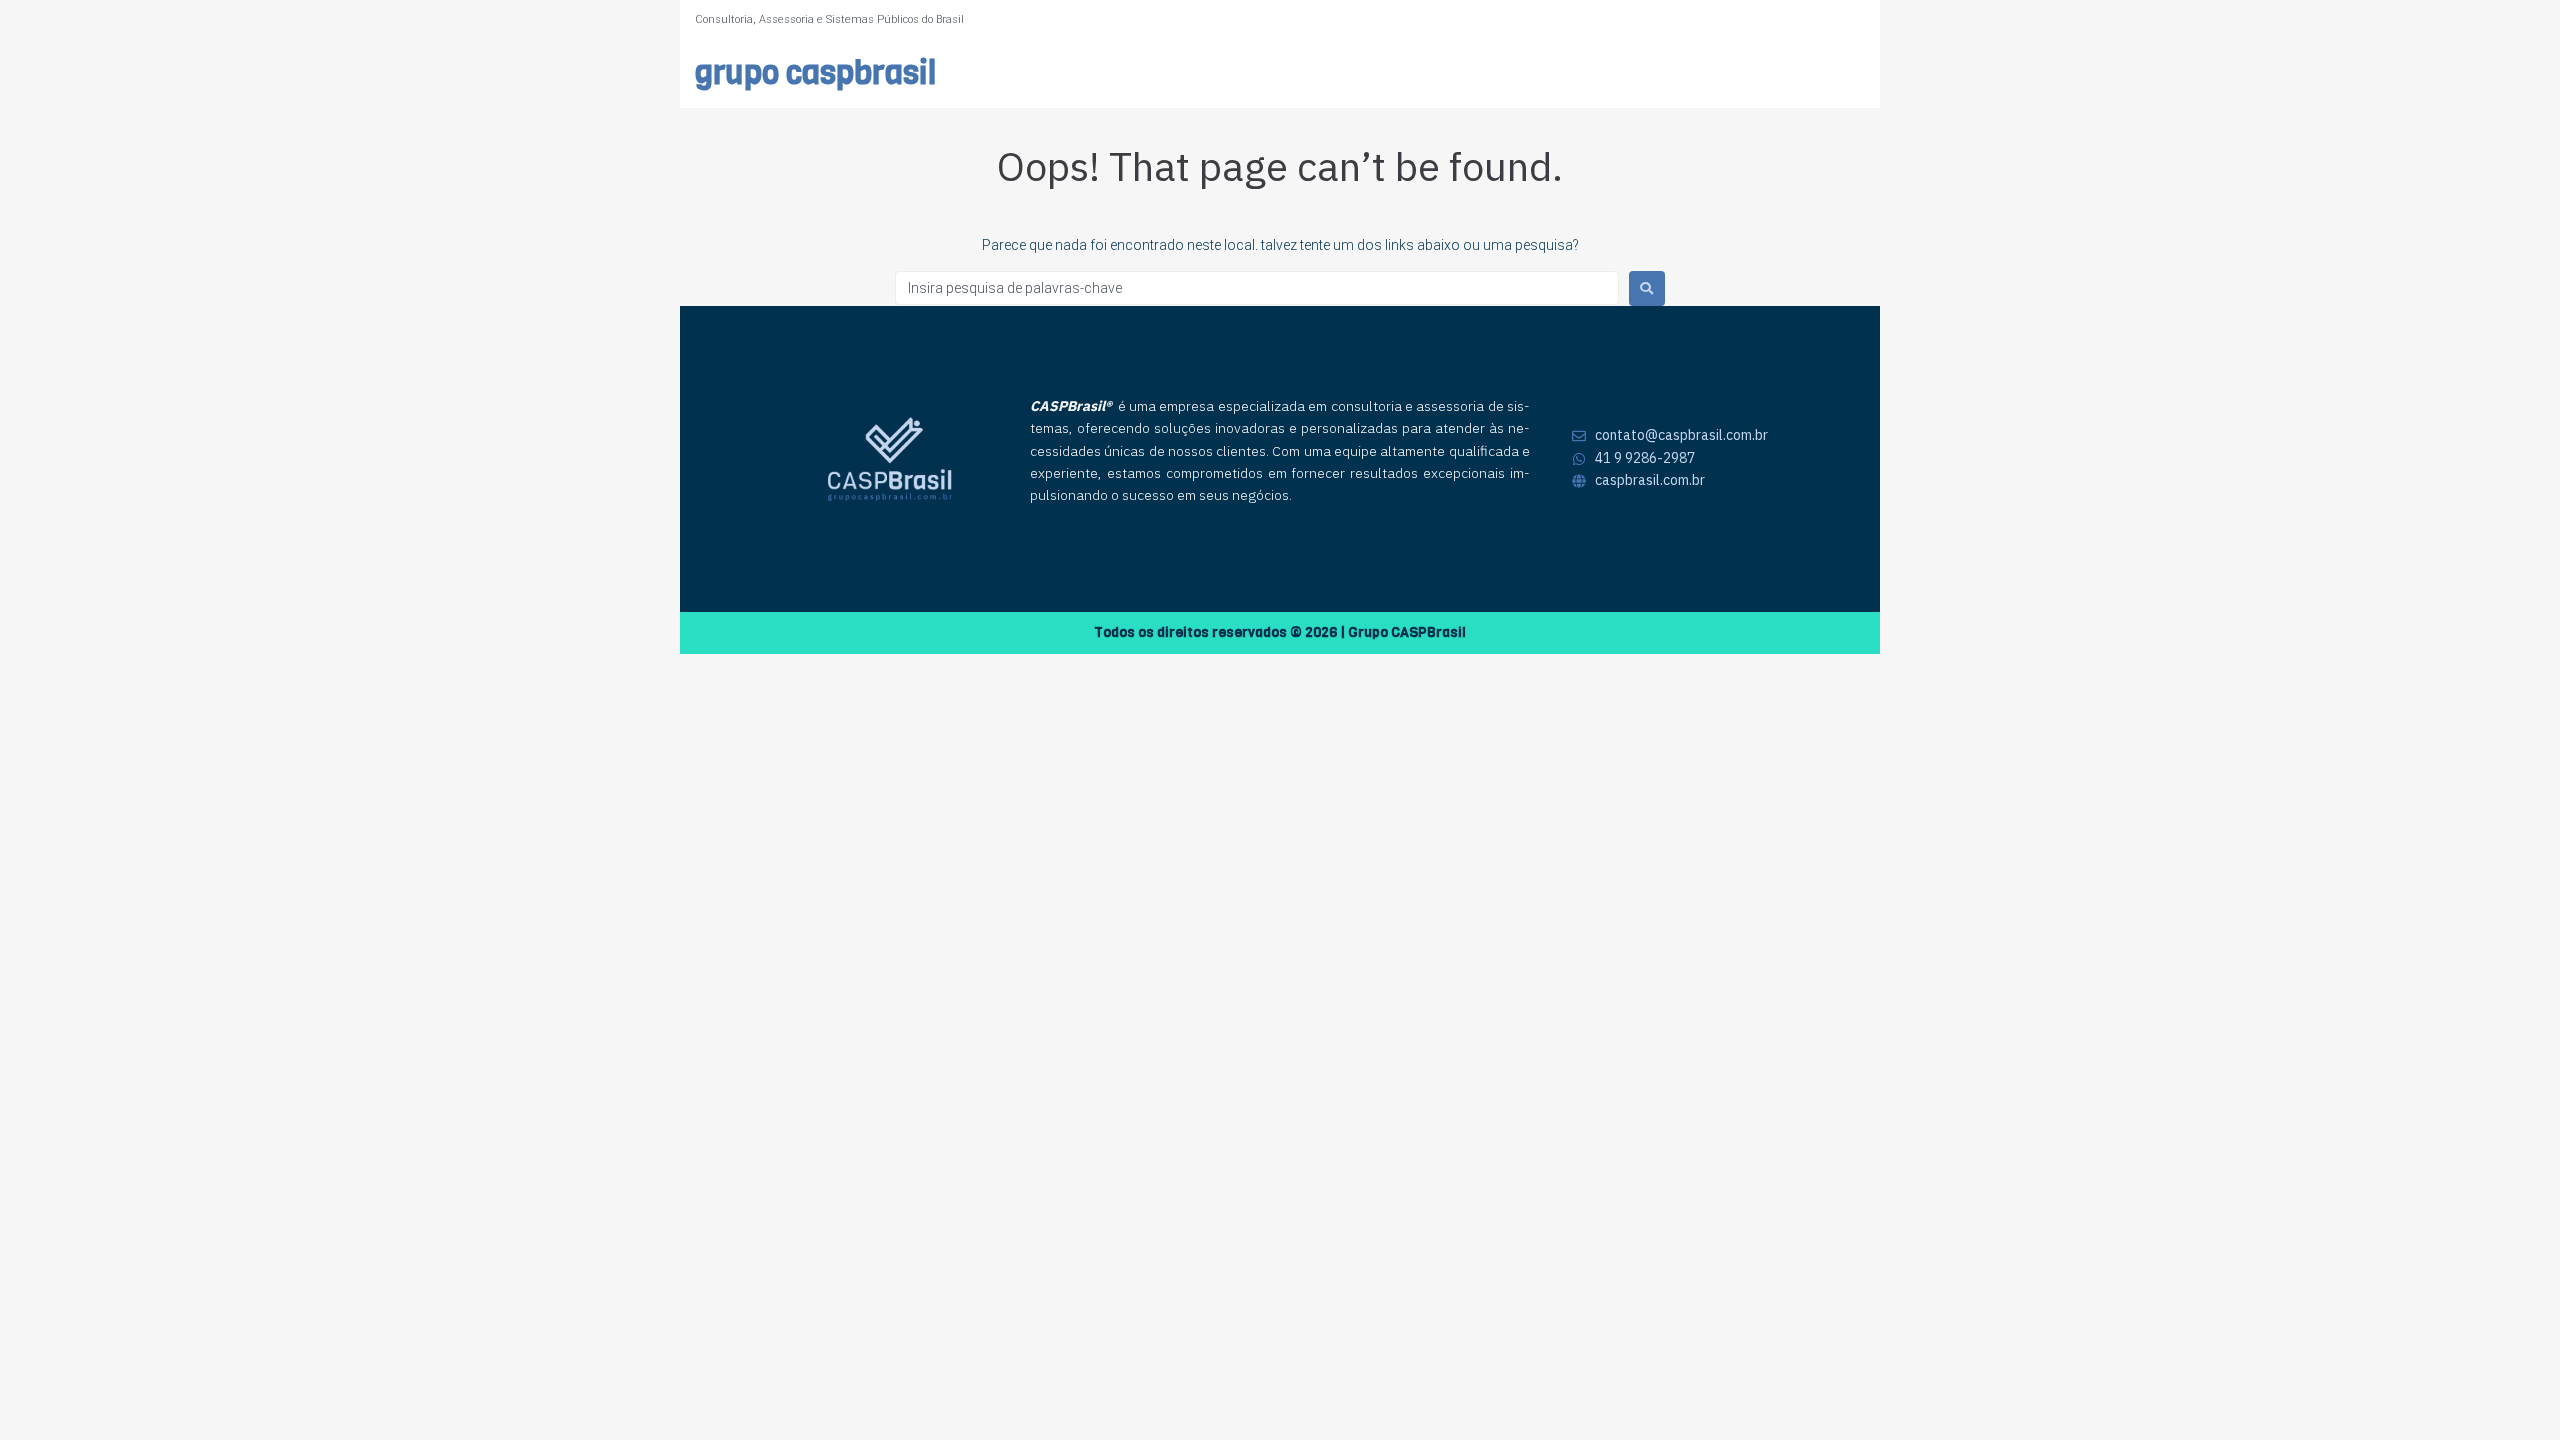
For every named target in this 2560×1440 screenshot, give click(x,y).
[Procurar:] (1257, 288)
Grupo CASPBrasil (815, 73)
